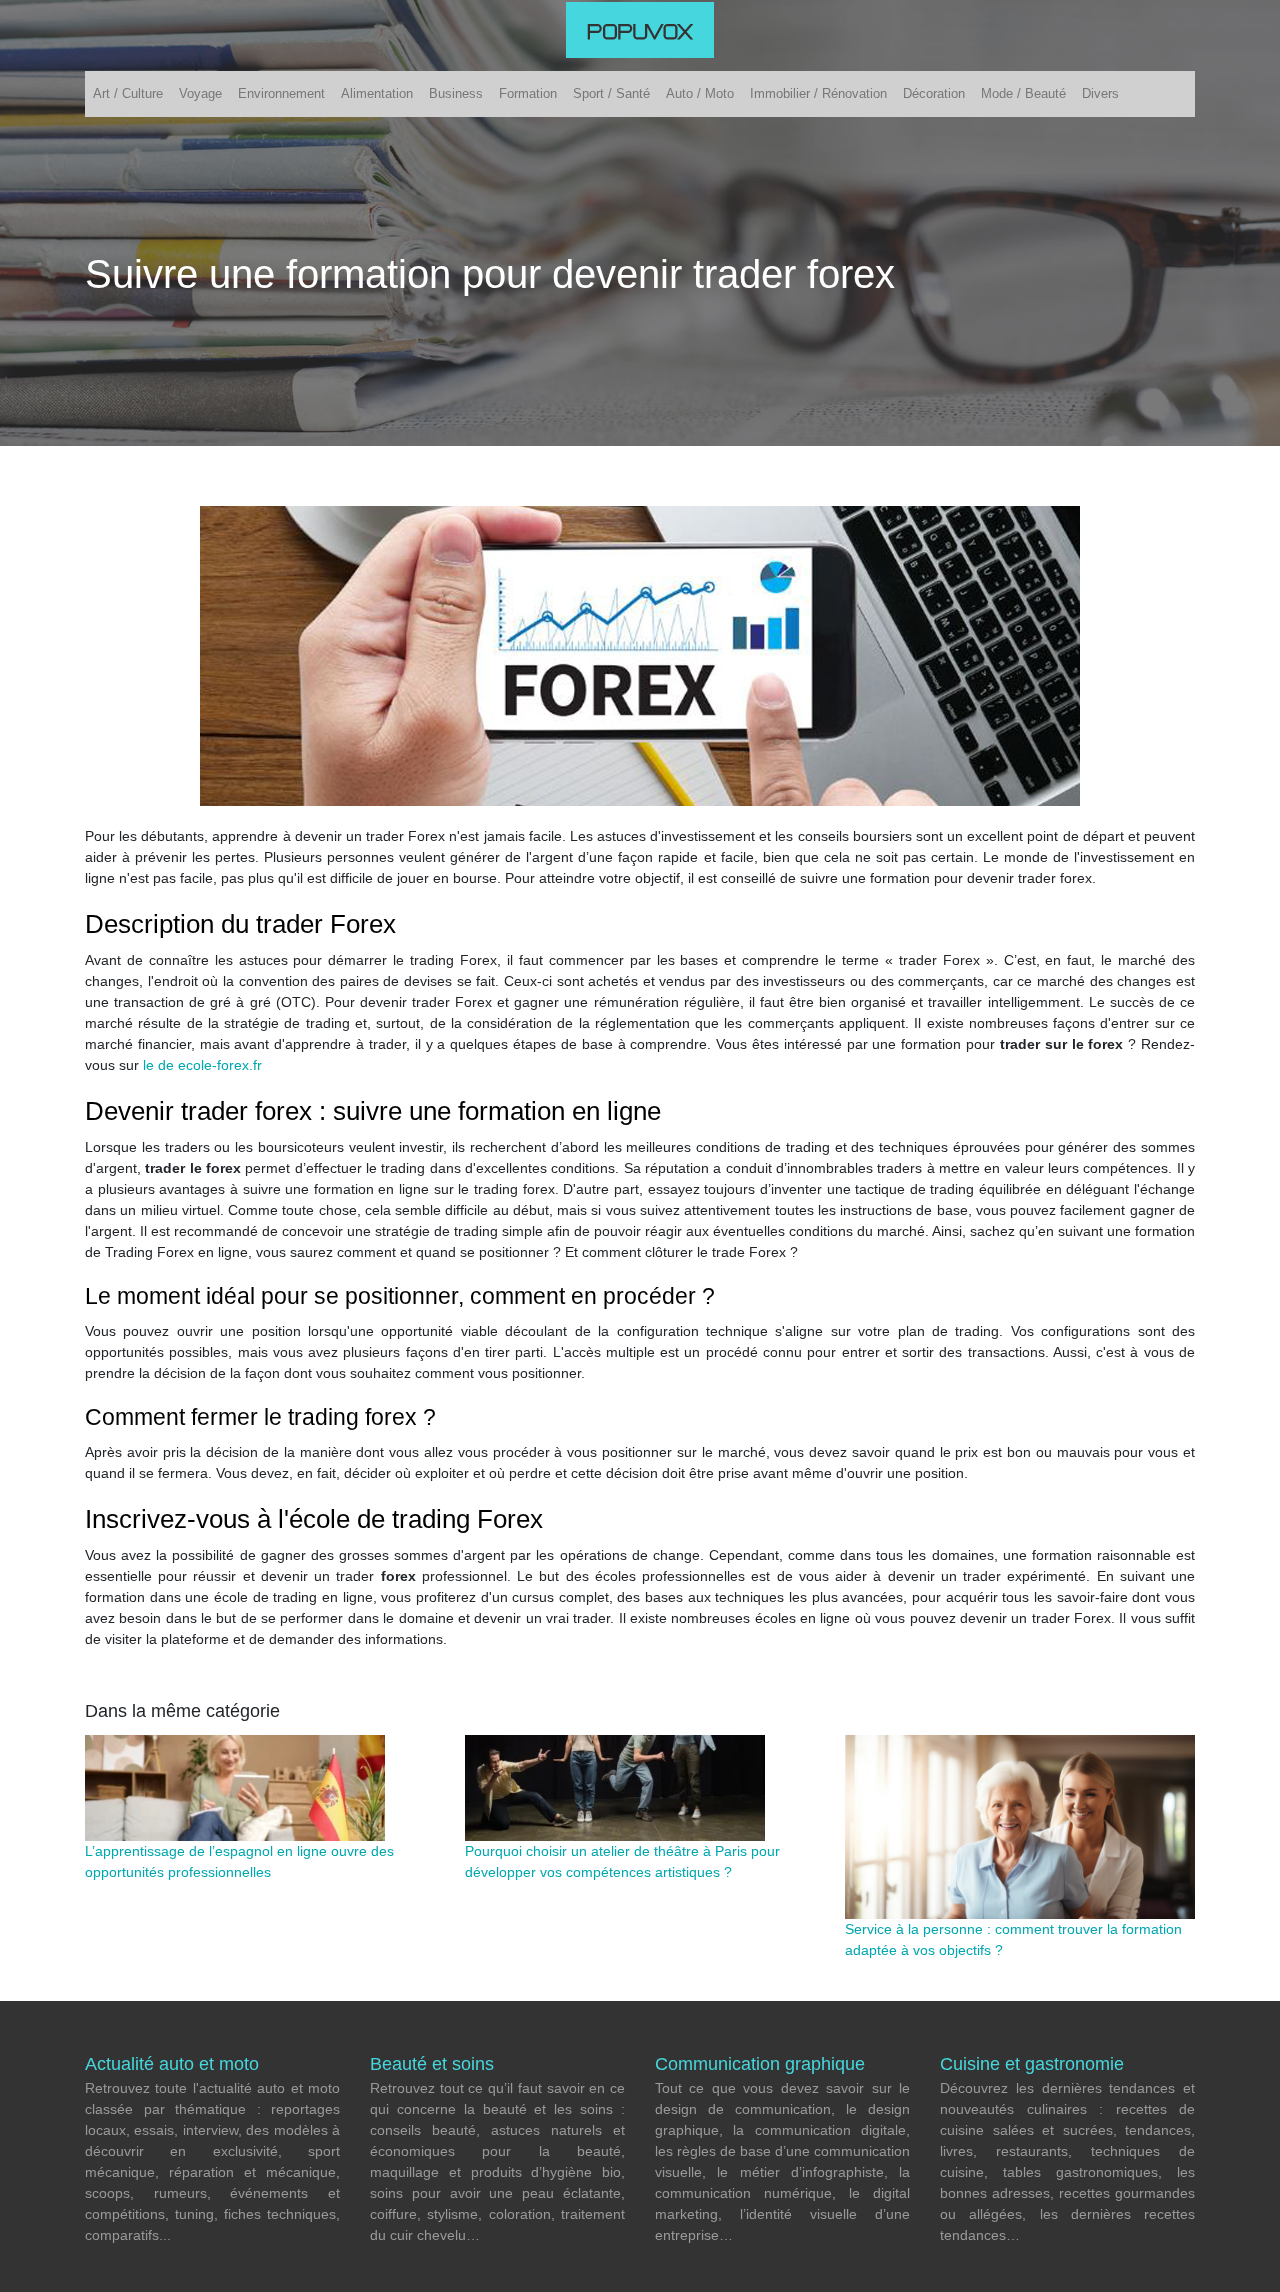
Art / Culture (128, 93)
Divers (1100, 93)
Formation (528, 93)
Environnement (281, 93)
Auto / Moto (700, 93)
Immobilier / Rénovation (818, 93)
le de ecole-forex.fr (202, 1065)
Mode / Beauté (1023, 93)
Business (456, 93)
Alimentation (377, 93)
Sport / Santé (611, 93)
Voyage (200, 93)
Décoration (934, 93)
